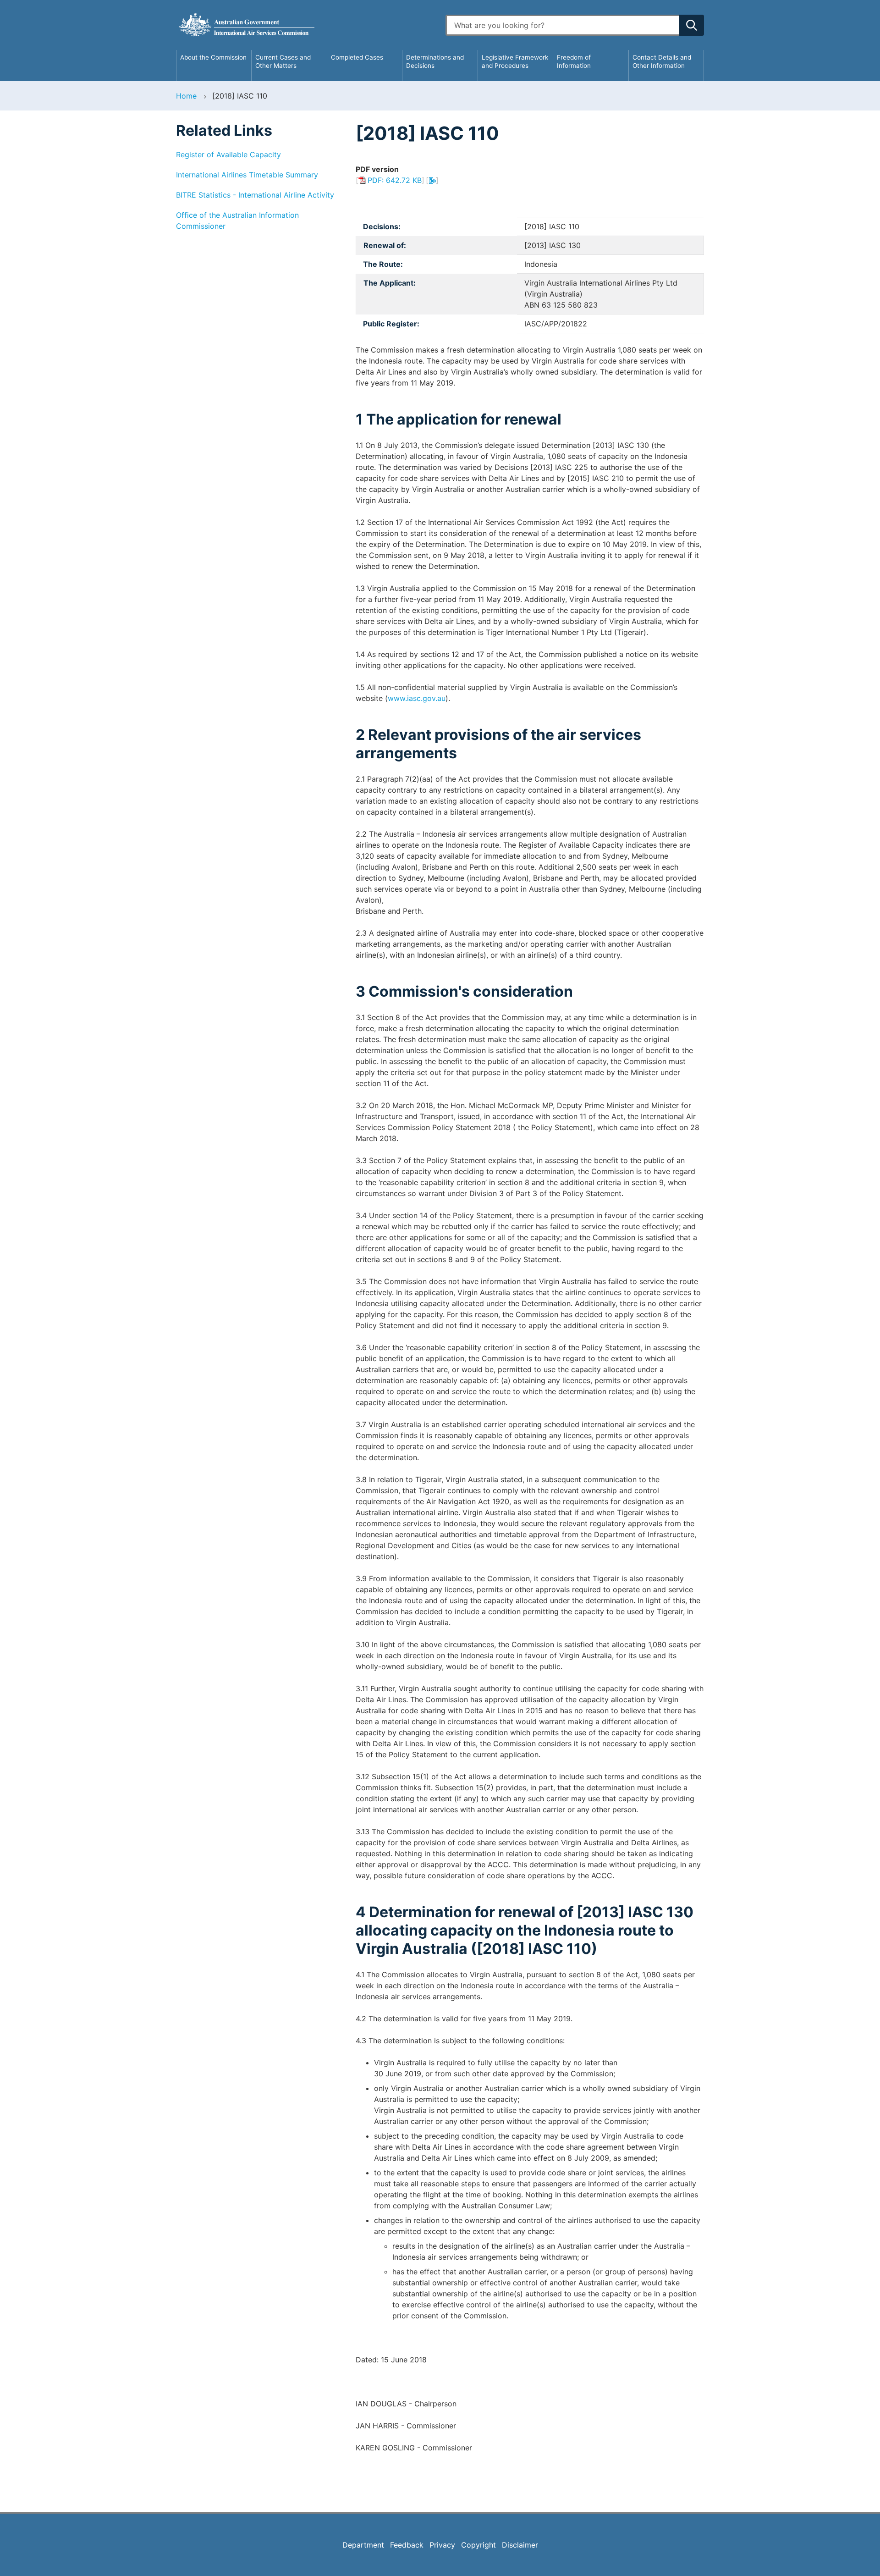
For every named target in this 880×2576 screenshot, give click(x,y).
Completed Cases (357, 57)
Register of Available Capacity (228, 154)
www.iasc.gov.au (417, 698)
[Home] (305, 25)
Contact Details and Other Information (662, 61)
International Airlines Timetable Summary (247, 175)
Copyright (478, 2545)
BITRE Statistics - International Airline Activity (255, 195)
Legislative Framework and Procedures (515, 61)
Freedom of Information (574, 61)
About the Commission (213, 57)
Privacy (442, 2545)
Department (363, 2545)
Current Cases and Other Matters (283, 61)
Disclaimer (520, 2545)
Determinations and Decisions (435, 61)
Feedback (407, 2545)
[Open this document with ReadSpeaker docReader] (432, 180)
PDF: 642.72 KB (395, 180)
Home (186, 96)
